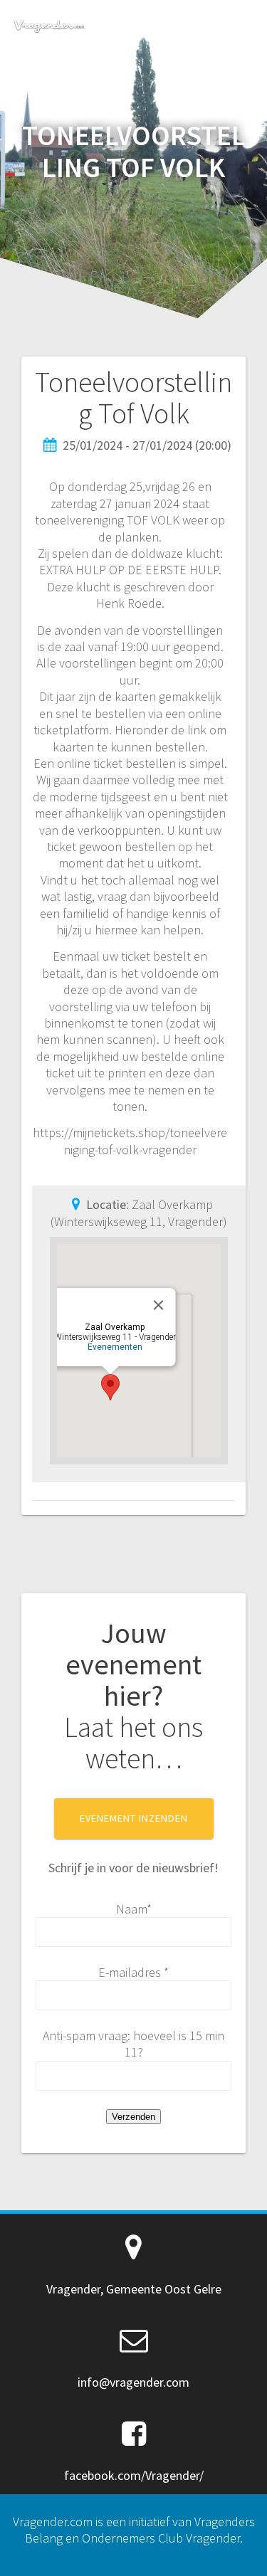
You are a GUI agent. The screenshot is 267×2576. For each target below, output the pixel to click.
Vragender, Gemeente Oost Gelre (134, 2289)
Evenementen (115, 1347)
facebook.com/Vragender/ (134, 2475)
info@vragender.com (133, 2382)
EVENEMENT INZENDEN (134, 1818)
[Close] (159, 1305)
